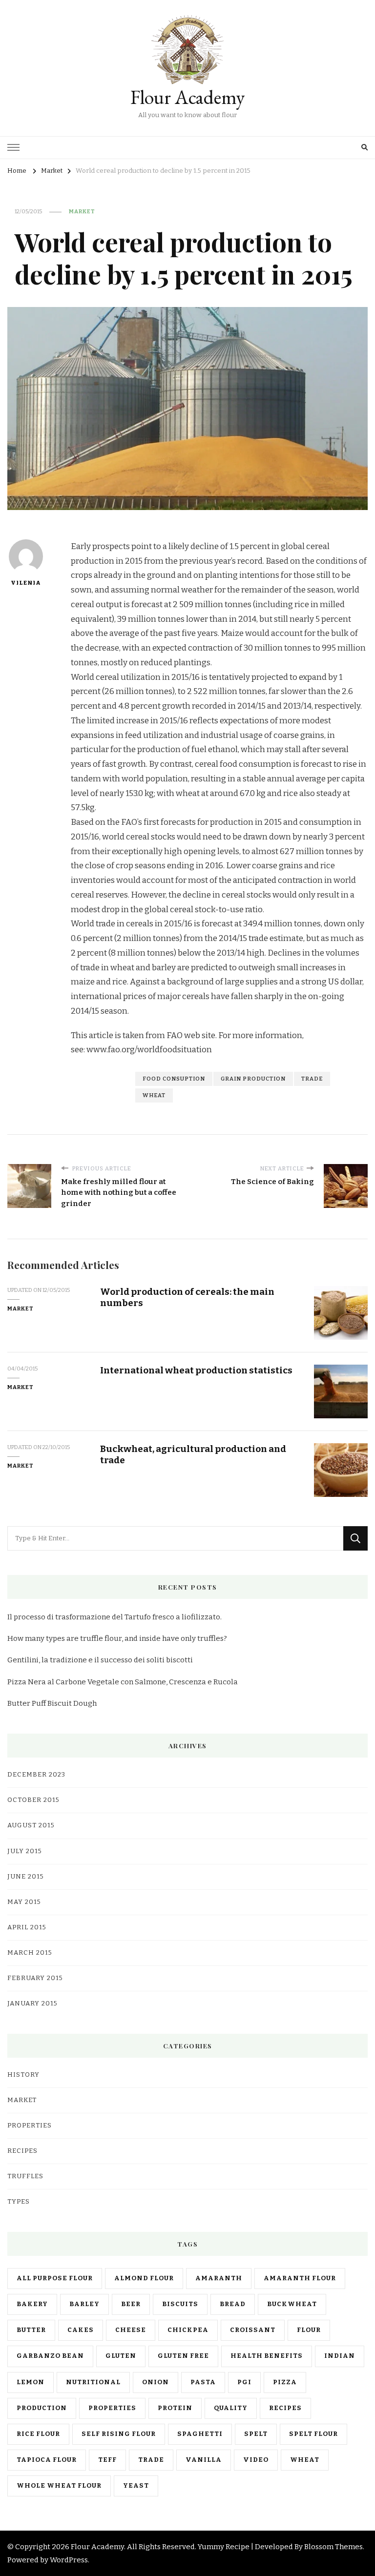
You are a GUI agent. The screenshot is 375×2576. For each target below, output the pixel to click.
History (23, 2075)
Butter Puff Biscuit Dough (52, 1703)
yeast (136, 2486)
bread (233, 2304)
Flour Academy (187, 97)
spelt (256, 2434)
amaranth (219, 2278)
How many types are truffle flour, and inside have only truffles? (117, 1638)
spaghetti (200, 2434)
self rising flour (119, 2434)
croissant (253, 2330)
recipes (285, 2408)
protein (175, 2408)
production (42, 2408)
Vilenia (26, 583)
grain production (253, 1079)
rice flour (38, 2434)
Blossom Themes (333, 2547)
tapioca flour (47, 2460)
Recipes (22, 2151)
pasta (203, 2382)
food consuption (174, 1079)
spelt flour (313, 2434)
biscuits (180, 2304)
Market (82, 211)
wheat (154, 1095)
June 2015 (26, 1877)
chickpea (188, 2330)
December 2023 (36, 1775)
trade (312, 1079)
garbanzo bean (50, 2356)
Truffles (25, 2176)
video (256, 2460)
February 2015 (35, 1978)
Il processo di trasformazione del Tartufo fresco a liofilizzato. (115, 1617)
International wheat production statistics (196, 1370)
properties (112, 2408)
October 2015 (33, 1800)
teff (107, 2460)
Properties (30, 2126)
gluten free (183, 2356)
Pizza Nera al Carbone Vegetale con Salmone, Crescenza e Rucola (123, 1682)
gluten (121, 2356)
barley (84, 2304)
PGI (244, 2382)
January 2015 (32, 2004)
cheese (131, 2330)
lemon (31, 2382)
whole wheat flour (59, 2486)
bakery (32, 2304)
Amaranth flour (300, 2278)
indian (340, 2356)
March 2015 (30, 1953)
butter (31, 2330)
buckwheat (292, 2304)
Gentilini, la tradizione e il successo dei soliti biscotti (100, 1660)
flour (309, 2330)
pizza (285, 2382)
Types (19, 2202)
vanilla (204, 2460)
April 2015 (27, 1927)
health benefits (267, 2356)
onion (156, 2382)
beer (131, 2304)
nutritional (93, 2382)
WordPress (69, 2560)
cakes (81, 2330)
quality (231, 2408)
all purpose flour (55, 2278)
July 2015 (25, 1851)
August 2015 (31, 1825)
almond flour (144, 2278)
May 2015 (24, 1902)
